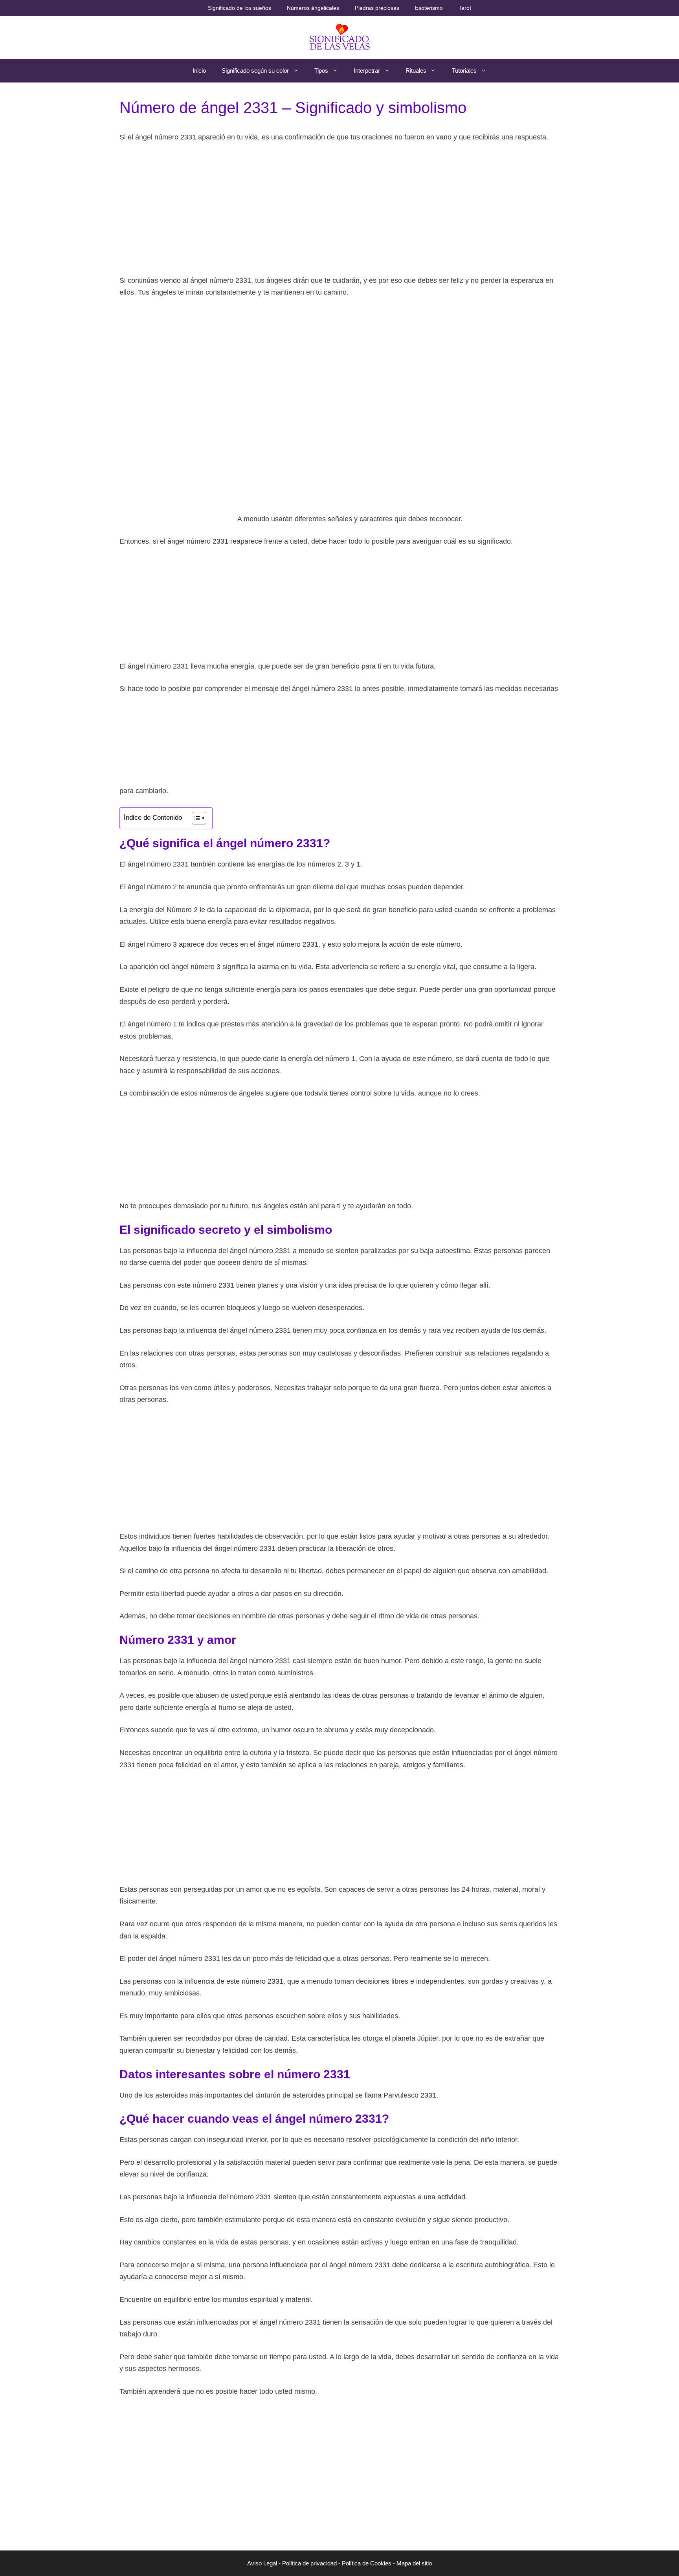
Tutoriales (464, 71)
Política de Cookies (367, 2563)
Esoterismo (429, 8)
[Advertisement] (339, 209)
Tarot (465, 8)
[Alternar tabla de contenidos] (195, 818)
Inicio (199, 71)
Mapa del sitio (414, 2563)
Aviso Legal (262, 2563)
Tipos (321, 71)
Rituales (416, 71)
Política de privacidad (309, 2563)
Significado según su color (255, 71)
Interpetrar (367, 71)
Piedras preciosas (377, 8)
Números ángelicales (313, 8)
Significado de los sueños (239, 8)
